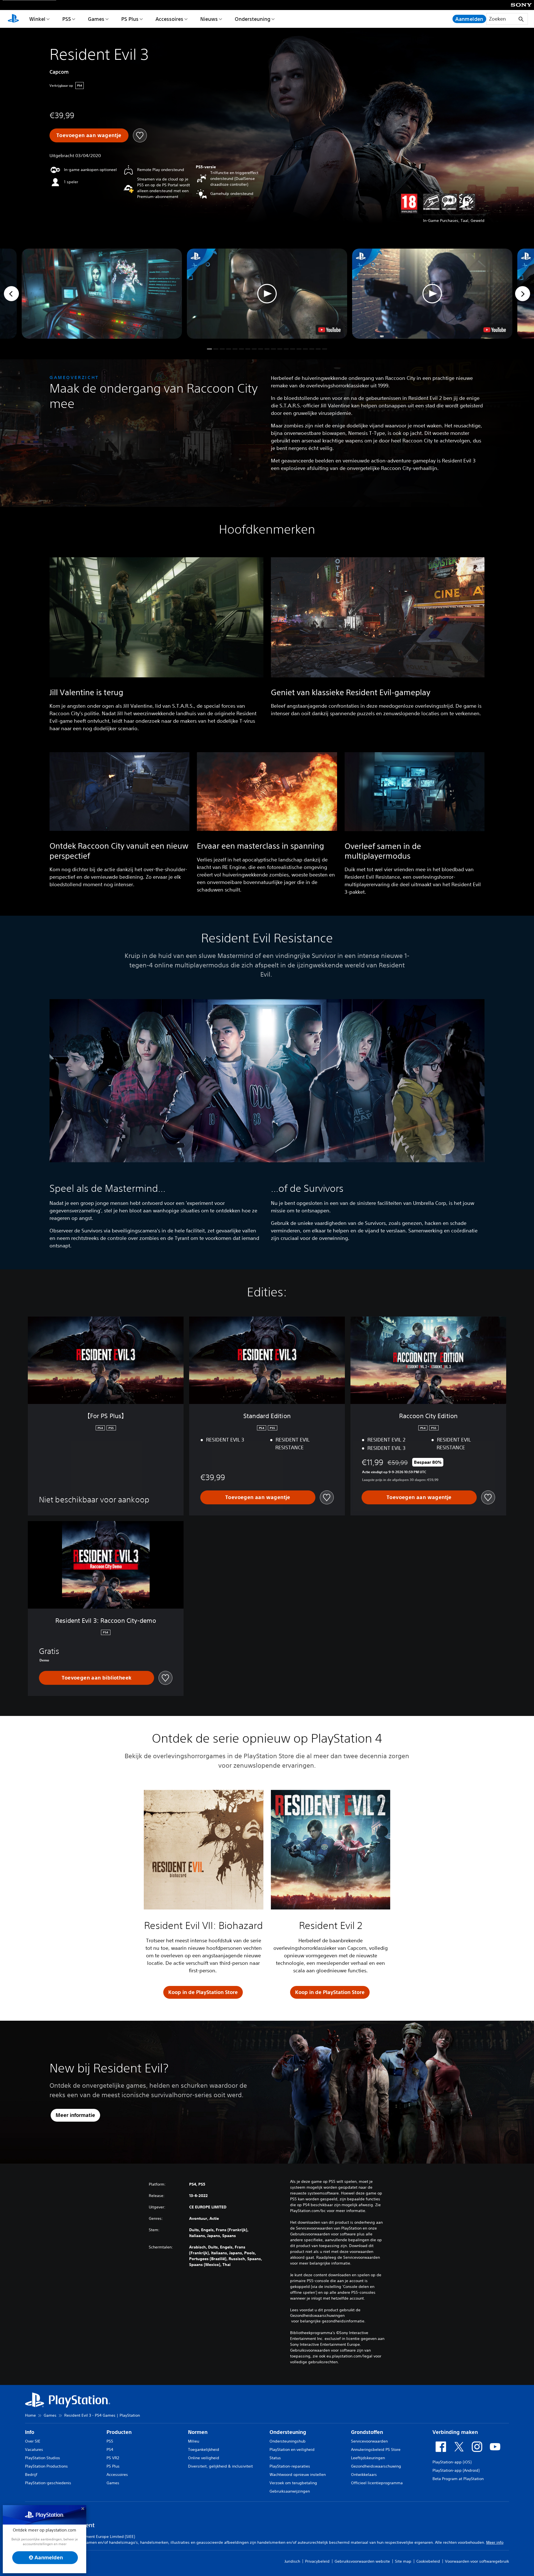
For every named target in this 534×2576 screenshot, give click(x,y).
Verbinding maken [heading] (455, 2432)
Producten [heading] (119, 2432)
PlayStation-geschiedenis (48, 2483)
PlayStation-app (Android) (456, 2470)
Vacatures (34, 2449)
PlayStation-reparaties (290, 2466)
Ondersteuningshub (288, 2441)
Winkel (37, 19)
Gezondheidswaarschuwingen (317, 2315)
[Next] (523, 294)
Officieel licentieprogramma (377, 2483)
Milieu (194, 2441)
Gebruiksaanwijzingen (290, 2491)
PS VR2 (113, 2458)
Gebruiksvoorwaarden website (362, 2561)
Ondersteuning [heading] (288, 2432)
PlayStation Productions (46, 2466)
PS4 (110, 2449)
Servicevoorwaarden (369, 2441)
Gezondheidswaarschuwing (376, 2466)
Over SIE (33, 2441)
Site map (403, 2561)
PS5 (67, 19)
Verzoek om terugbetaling (293, 2483)
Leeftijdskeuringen (368, 2458)
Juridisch (292, 2561)
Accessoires (169, 19)
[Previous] (11, 294)
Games (96, 19)
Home (30, 2415)
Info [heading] (30, 2432)
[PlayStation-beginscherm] (13, 19)
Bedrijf (31, 2475)
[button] (267, 294)
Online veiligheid (204, 2458)
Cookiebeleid (428, 2561)
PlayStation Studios (43, 2458)
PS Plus (130, 19)
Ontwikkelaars (364, 2475)
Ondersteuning (253, 19)
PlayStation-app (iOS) (452, 2462)
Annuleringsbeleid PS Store (376, 2449)
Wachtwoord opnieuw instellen (298, 2475)
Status (275, 2458)
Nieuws (209, 19)
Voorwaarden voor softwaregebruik (477, 2561)
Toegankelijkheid (204, 2449)
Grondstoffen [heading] (367, 2432)
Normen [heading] (198, 2432)
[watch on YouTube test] (329, 330)
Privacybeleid (317, 2561)
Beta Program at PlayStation (458, 2479)
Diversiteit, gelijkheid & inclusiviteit (220, 2466)
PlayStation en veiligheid (292, 2449)
